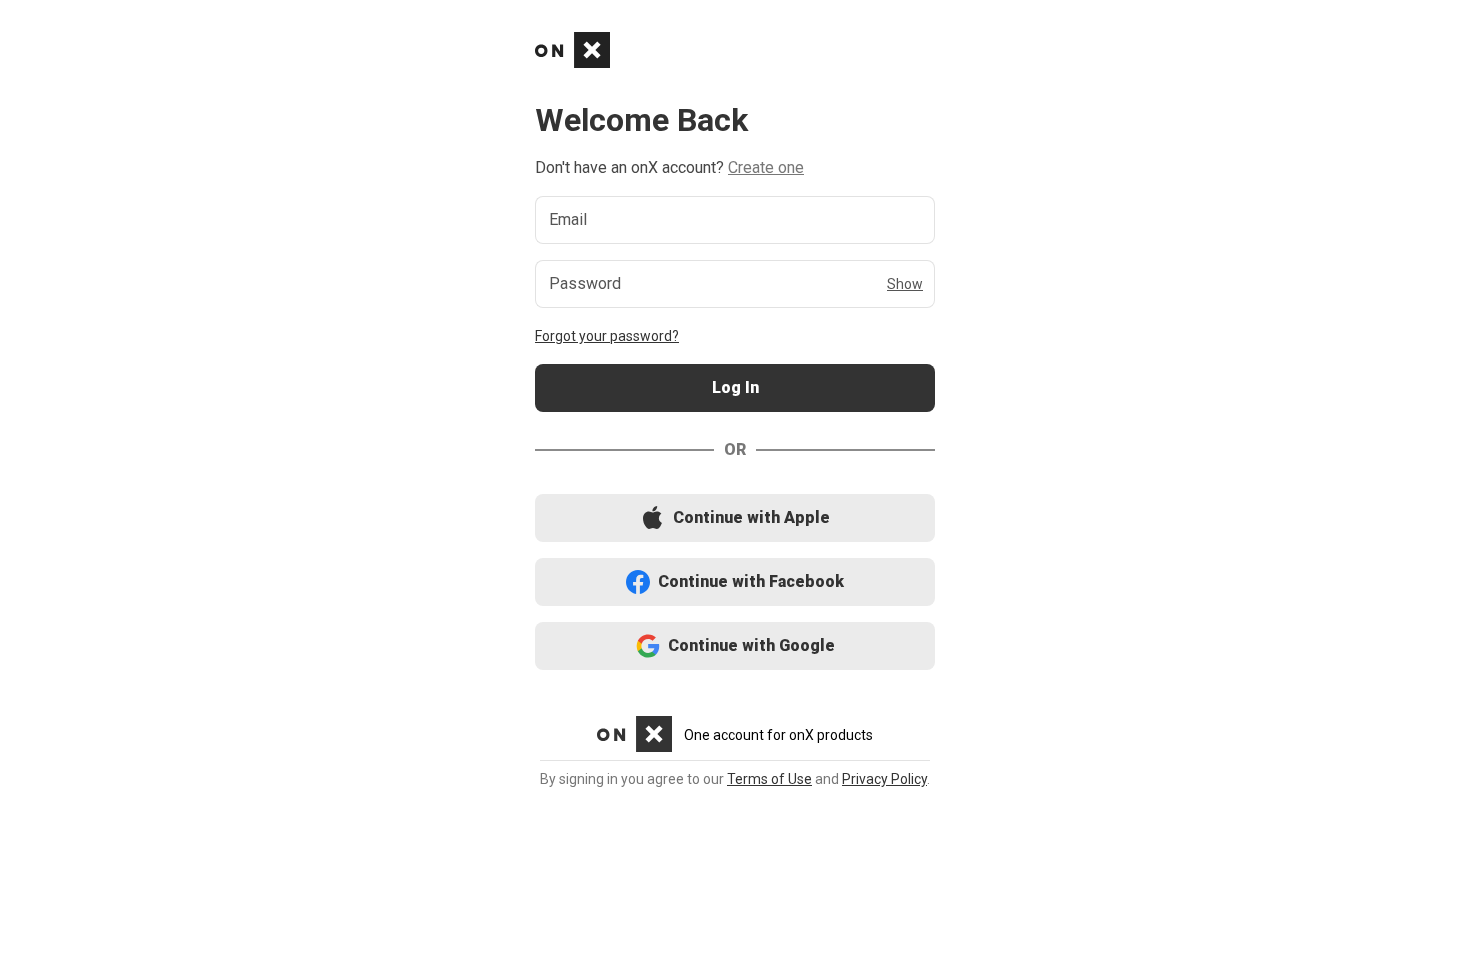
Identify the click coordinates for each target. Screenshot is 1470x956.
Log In (735, 388)
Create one (766, 167)
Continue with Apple (735, 518)
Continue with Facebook (735, 582)
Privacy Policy (884, 779)
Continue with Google (735, 646)
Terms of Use (769, 779)
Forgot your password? (607, 336)
